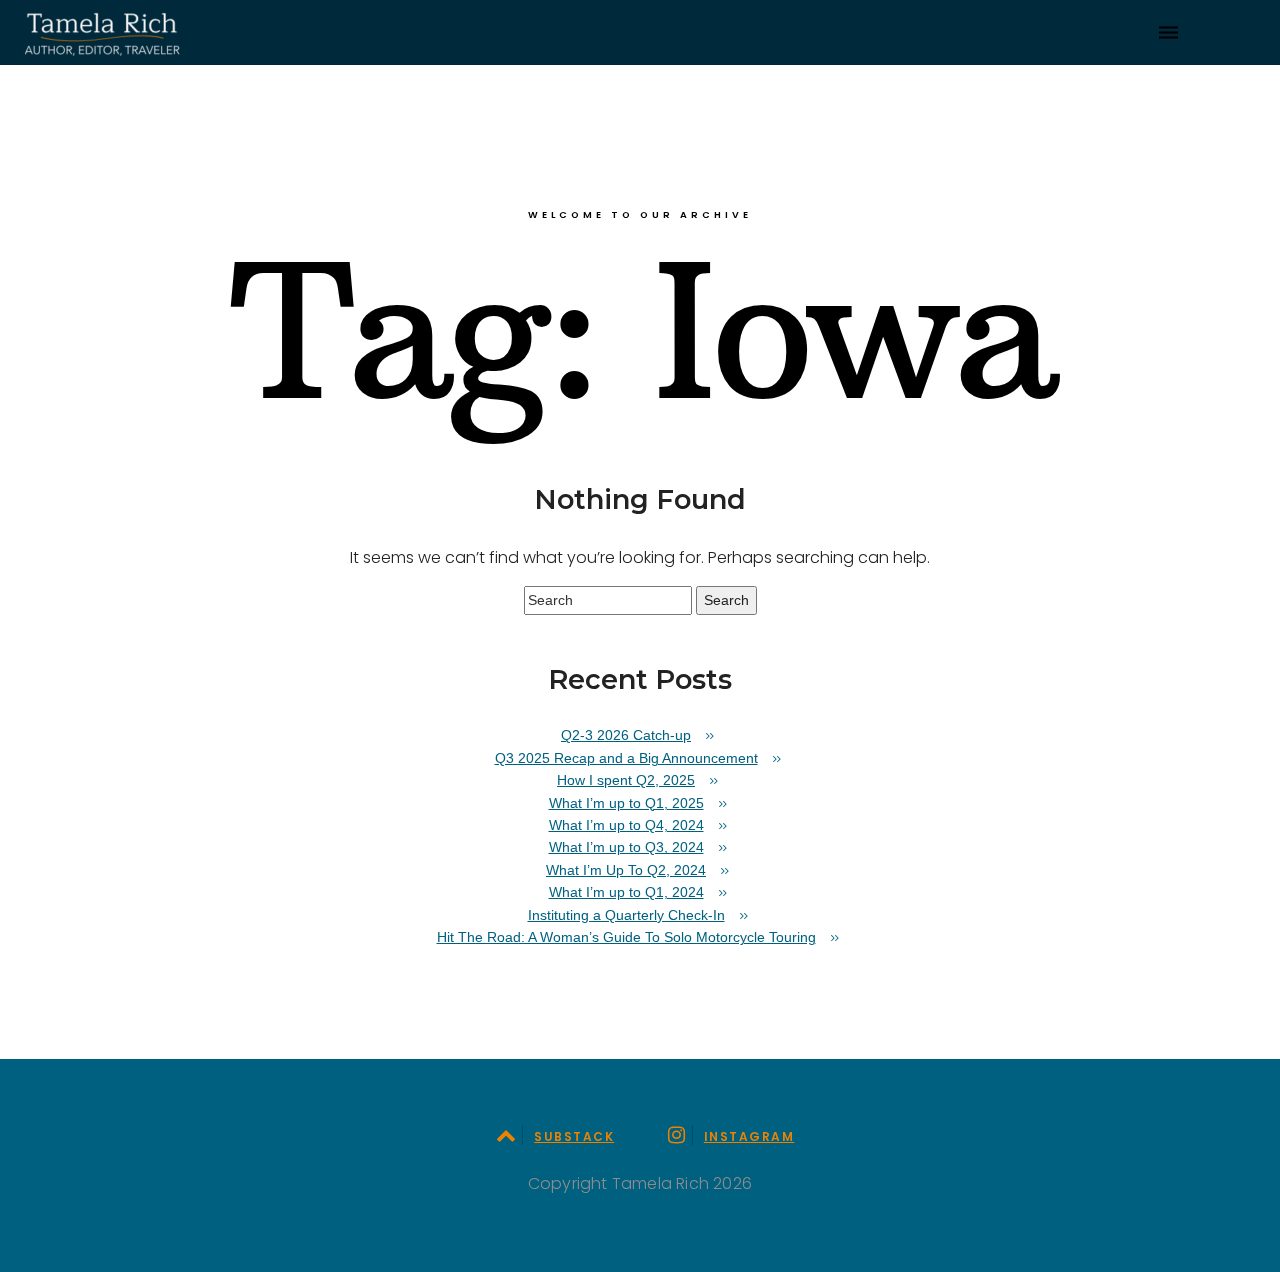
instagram (749, 1136)
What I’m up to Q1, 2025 (626, 803)
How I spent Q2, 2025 (626, 780)
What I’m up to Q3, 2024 (626, 847)
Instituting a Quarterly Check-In (626, 915)
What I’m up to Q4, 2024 (626, 825)
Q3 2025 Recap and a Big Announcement (626, 758)
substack (574, 1136)
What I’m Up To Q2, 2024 (626, 870)
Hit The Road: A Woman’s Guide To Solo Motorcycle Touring (626, 937)
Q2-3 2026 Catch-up (626, 735)
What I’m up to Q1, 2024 (626, 892)
